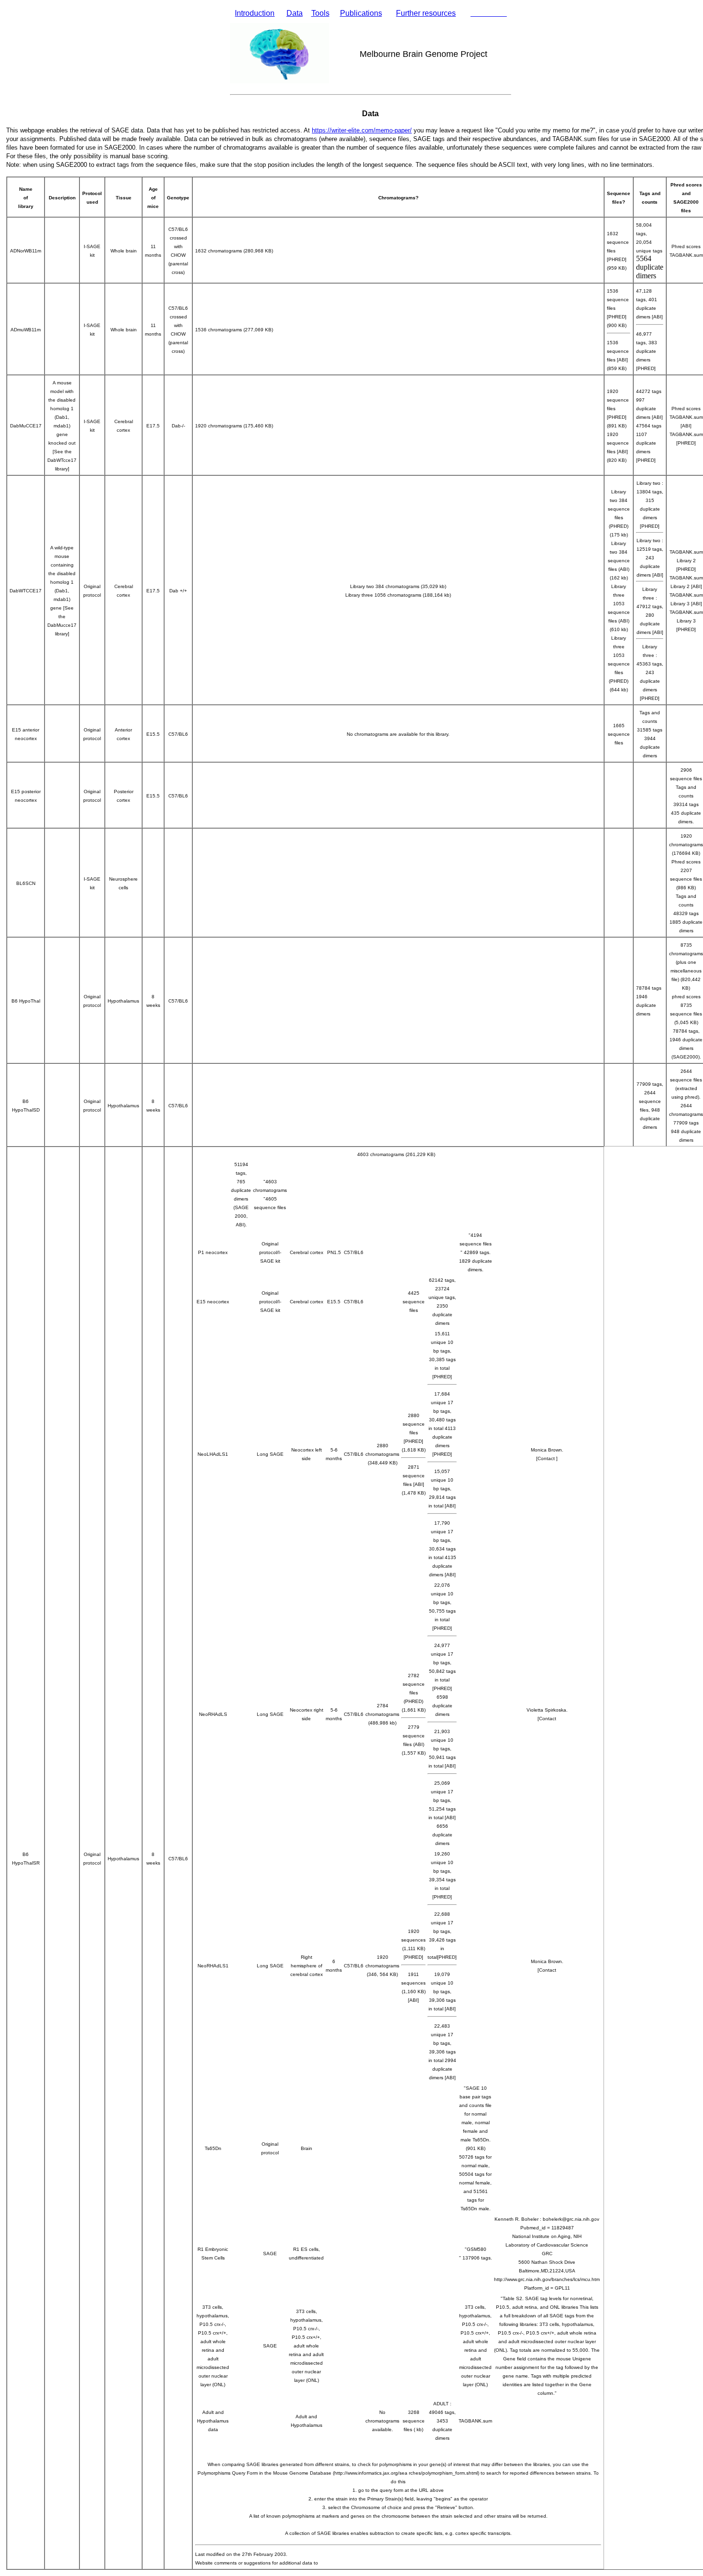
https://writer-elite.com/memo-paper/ (362, 130)
